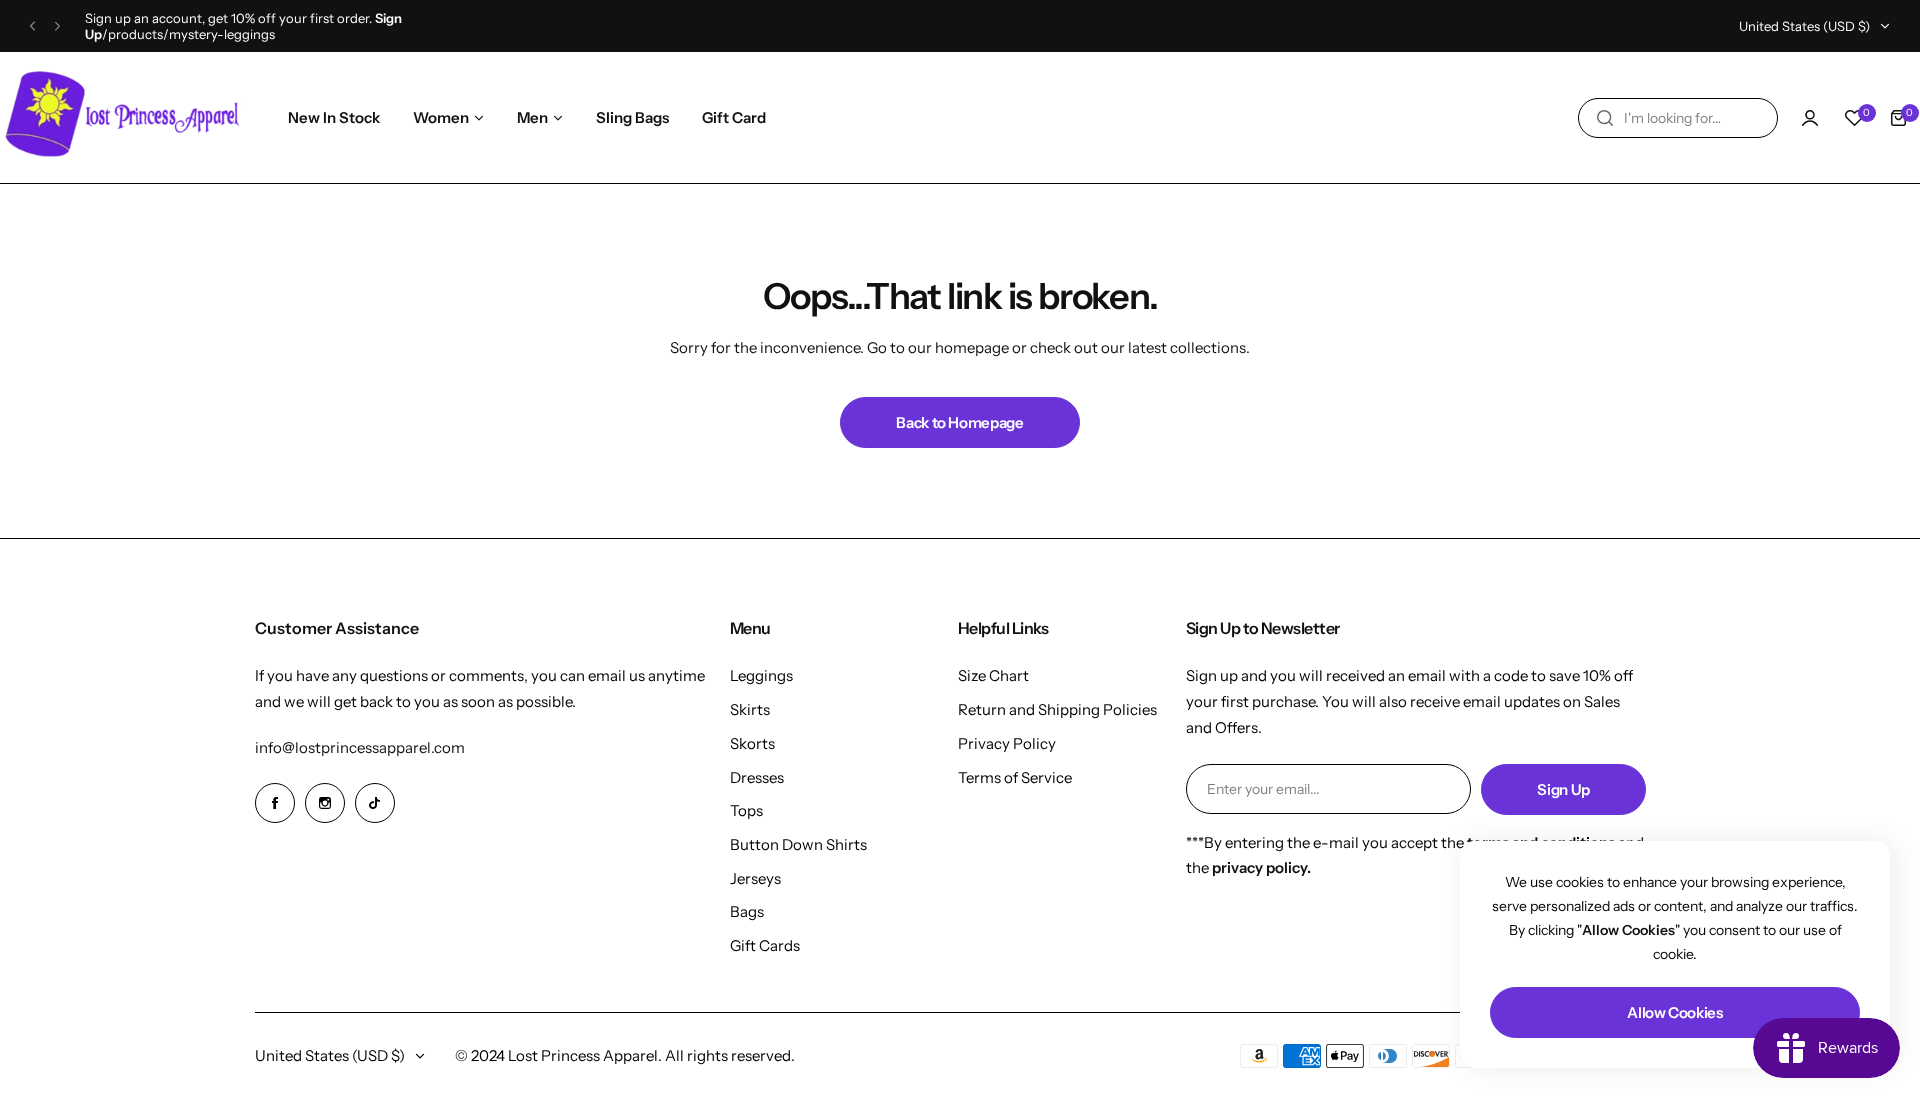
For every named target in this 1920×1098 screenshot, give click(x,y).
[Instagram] (325, 803)
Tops (746, 810)
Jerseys (755, 878)
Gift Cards (765, 945)
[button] (32, 26)
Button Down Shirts (798, 844)
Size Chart (993, 675)
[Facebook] (275, 803)
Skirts (750, 709)
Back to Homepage (959, 422)
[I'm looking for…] (1605, 118)
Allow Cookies (1674, 1012)
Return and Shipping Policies (1057, 709)
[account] (1810, 118)
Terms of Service (1015, 777)
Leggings (761, 675)
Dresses (757, 777)
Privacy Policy (1007, 743)
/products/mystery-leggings (188, 34)
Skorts (752, 743)
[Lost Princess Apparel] (125, 117)
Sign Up (1563, 789)
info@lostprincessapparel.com (360, 747)
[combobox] (1678, 118)
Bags (747, 911)
